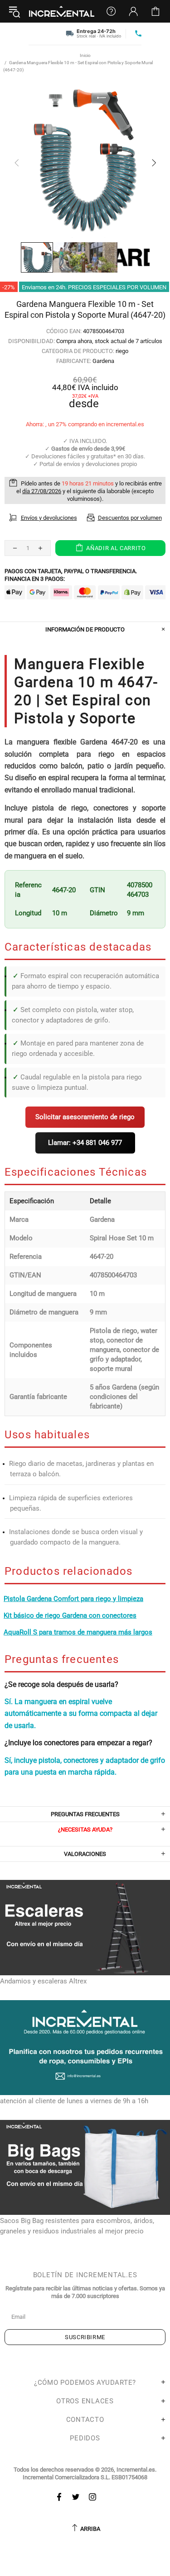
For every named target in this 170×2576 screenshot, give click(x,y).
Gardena (103, 361)
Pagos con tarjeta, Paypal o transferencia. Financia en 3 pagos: (71, 575)
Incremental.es (62, 11)
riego (122, 351)
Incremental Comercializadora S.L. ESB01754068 (85, 2477)
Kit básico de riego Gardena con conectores (70, 1615)
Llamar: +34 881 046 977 (85, 1143)
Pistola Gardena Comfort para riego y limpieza (73, 1599)
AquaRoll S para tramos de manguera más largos (78, 1632)
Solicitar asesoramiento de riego (85, 1117)
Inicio (85, 55)
